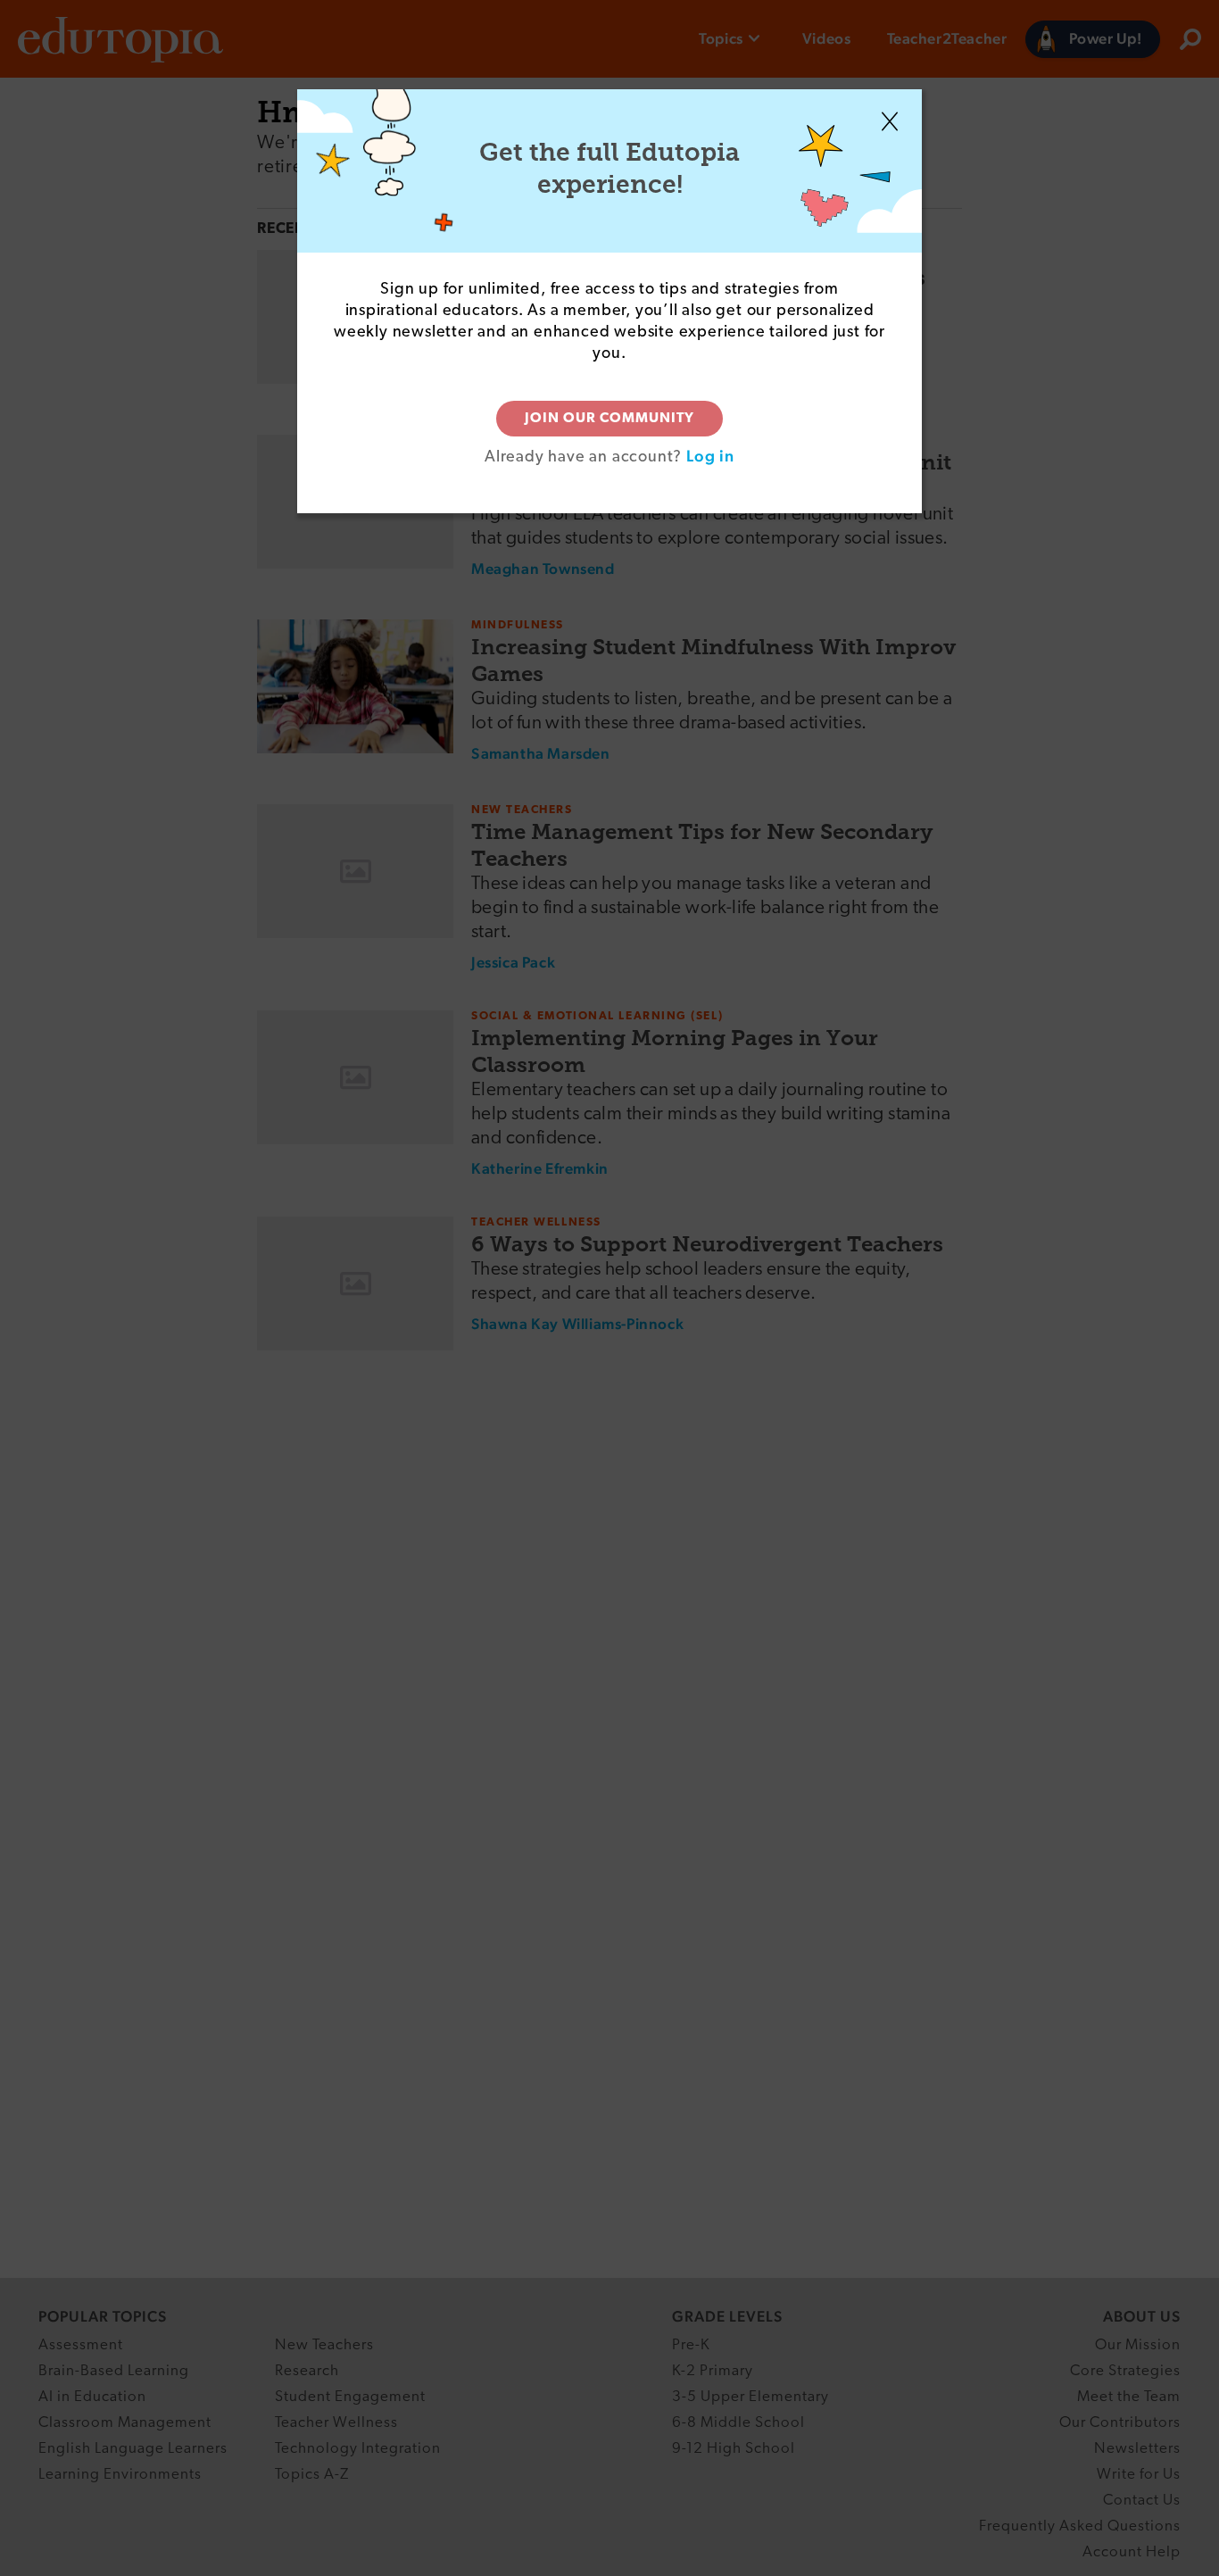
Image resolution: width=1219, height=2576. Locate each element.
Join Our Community (609, 419)
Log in (710, 456)
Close (890, 121)
